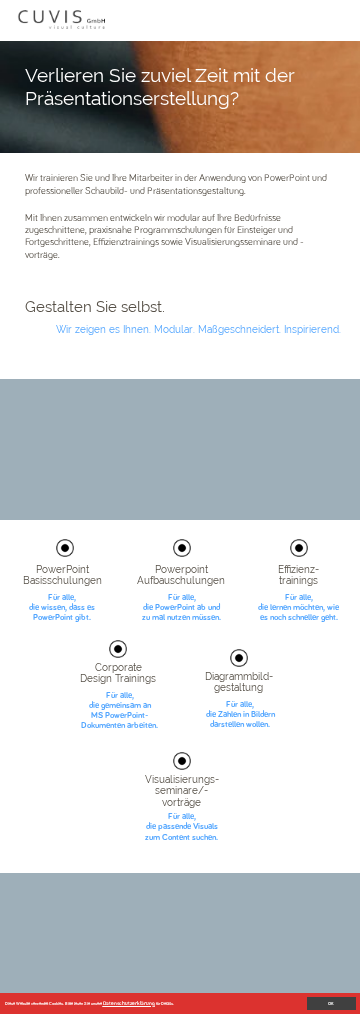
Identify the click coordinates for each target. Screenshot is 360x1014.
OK (331, 1003)
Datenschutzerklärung (129, 1003)
